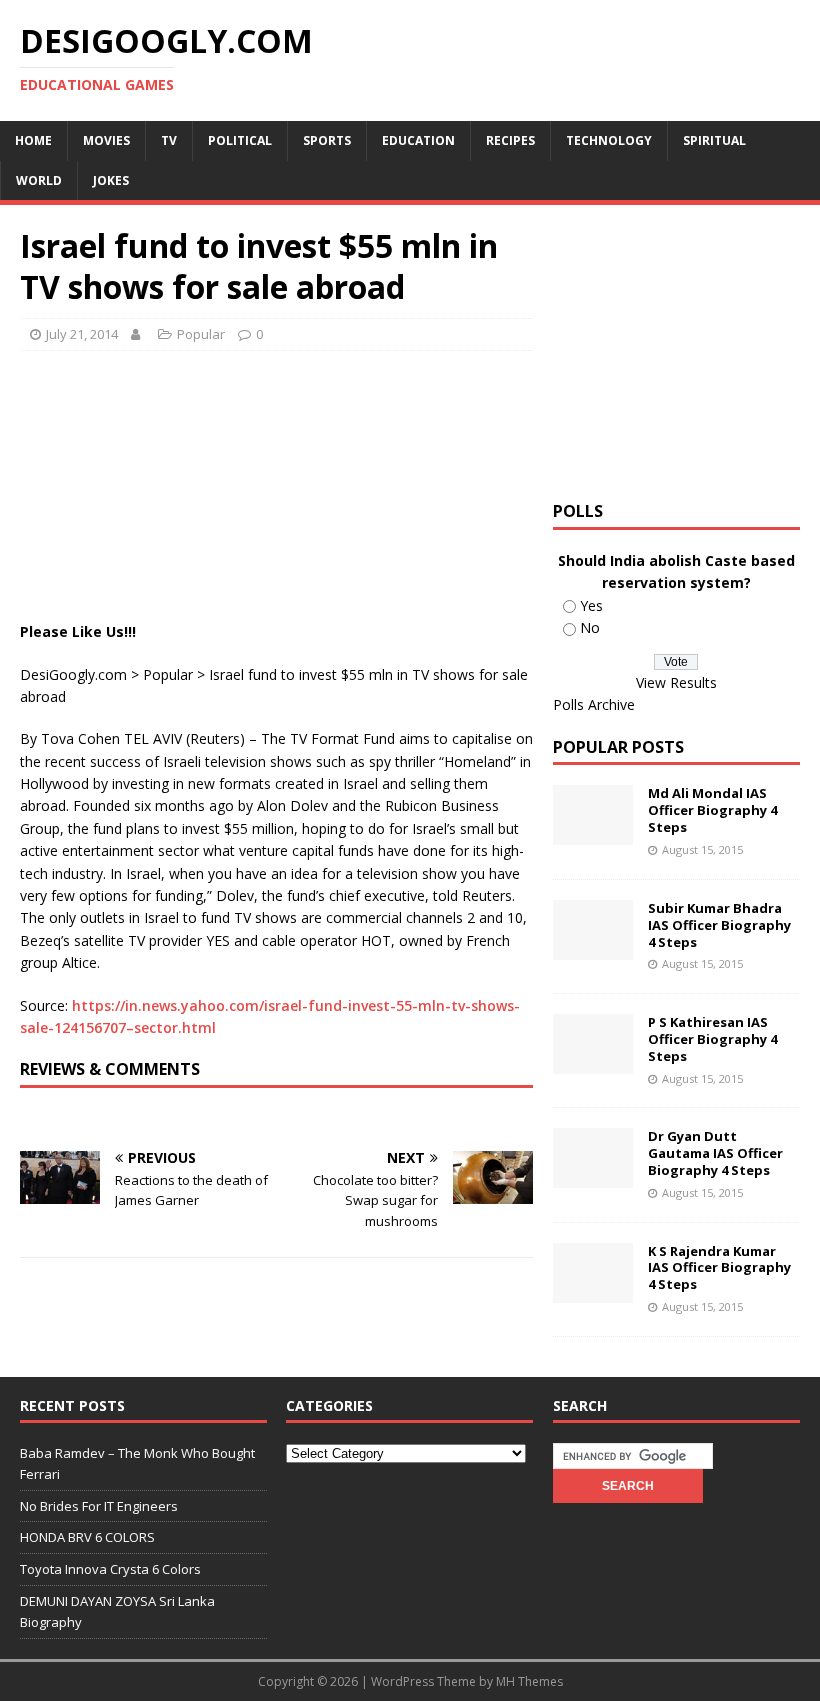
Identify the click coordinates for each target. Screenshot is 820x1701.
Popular (201, 334)
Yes (591, 605)
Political (240, 140)
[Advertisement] (384, 416)
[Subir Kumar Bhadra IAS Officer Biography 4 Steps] (593, 947)
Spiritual (714, 140)
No (590, 627)
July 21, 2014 (82, 334)
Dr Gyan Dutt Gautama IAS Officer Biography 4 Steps (715, 1153)
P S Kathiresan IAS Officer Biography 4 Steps (712, 1039)
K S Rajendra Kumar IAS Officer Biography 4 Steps (719, 1268)
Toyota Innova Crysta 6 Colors (110, 1569)
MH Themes (529, 1681)
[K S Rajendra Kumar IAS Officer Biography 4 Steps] (593, 1290)
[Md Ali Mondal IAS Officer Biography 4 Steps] (593, 833)
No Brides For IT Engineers (99, 1506)
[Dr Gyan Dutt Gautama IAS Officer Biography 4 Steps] (593, 1176)
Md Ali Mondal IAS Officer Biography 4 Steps (712, 810)
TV (169, 140)
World (39, 180)
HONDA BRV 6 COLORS (87, 1537)
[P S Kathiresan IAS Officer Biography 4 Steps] (593, 1062)
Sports (327, 140)
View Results (676, 682)
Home (33, 140)
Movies (106, 140)
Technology (609, 140)
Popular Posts (618, 747)
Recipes (510, 140)
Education (418, 140)
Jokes (111, 180)
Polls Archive (594, 704)
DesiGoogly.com (73, 674)
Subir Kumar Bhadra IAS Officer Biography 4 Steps (719, 925)
